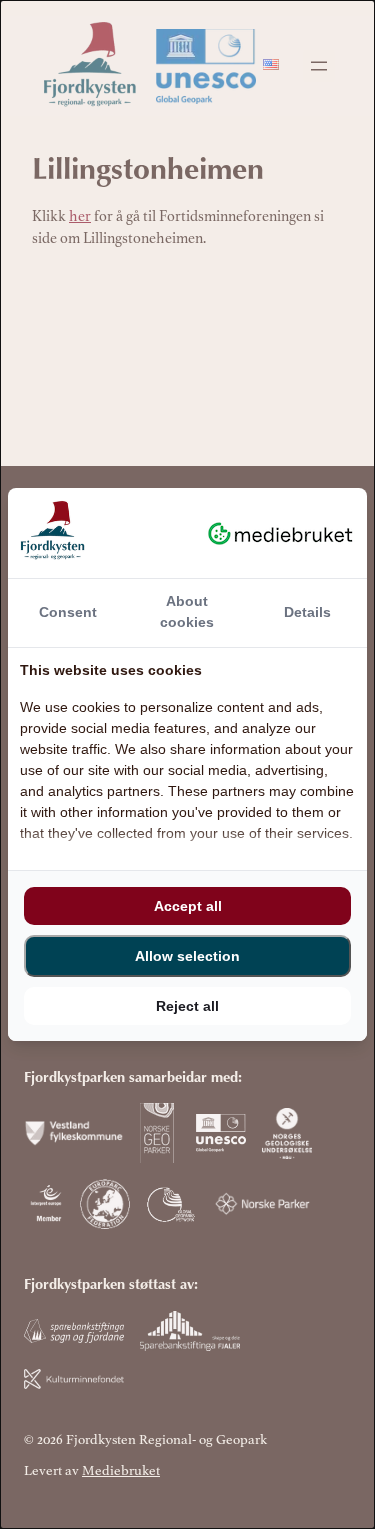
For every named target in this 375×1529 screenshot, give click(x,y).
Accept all (188, 906)
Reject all (187, 1006)
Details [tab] (307, 612)
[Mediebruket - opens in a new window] (280, 533)
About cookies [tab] (187, 611)
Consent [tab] (68, 612)
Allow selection (187, 956)
